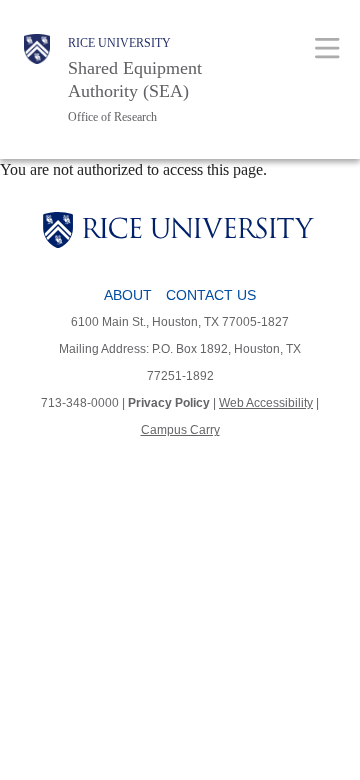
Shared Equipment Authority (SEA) (135, 79)
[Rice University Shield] (37, 79)
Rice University (119, 43)
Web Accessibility (266, 403)
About (128, 295)
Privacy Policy (169, 403)
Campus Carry (180, 430)
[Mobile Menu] (327, 47)
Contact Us (211, 295)
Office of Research (112, 117)
